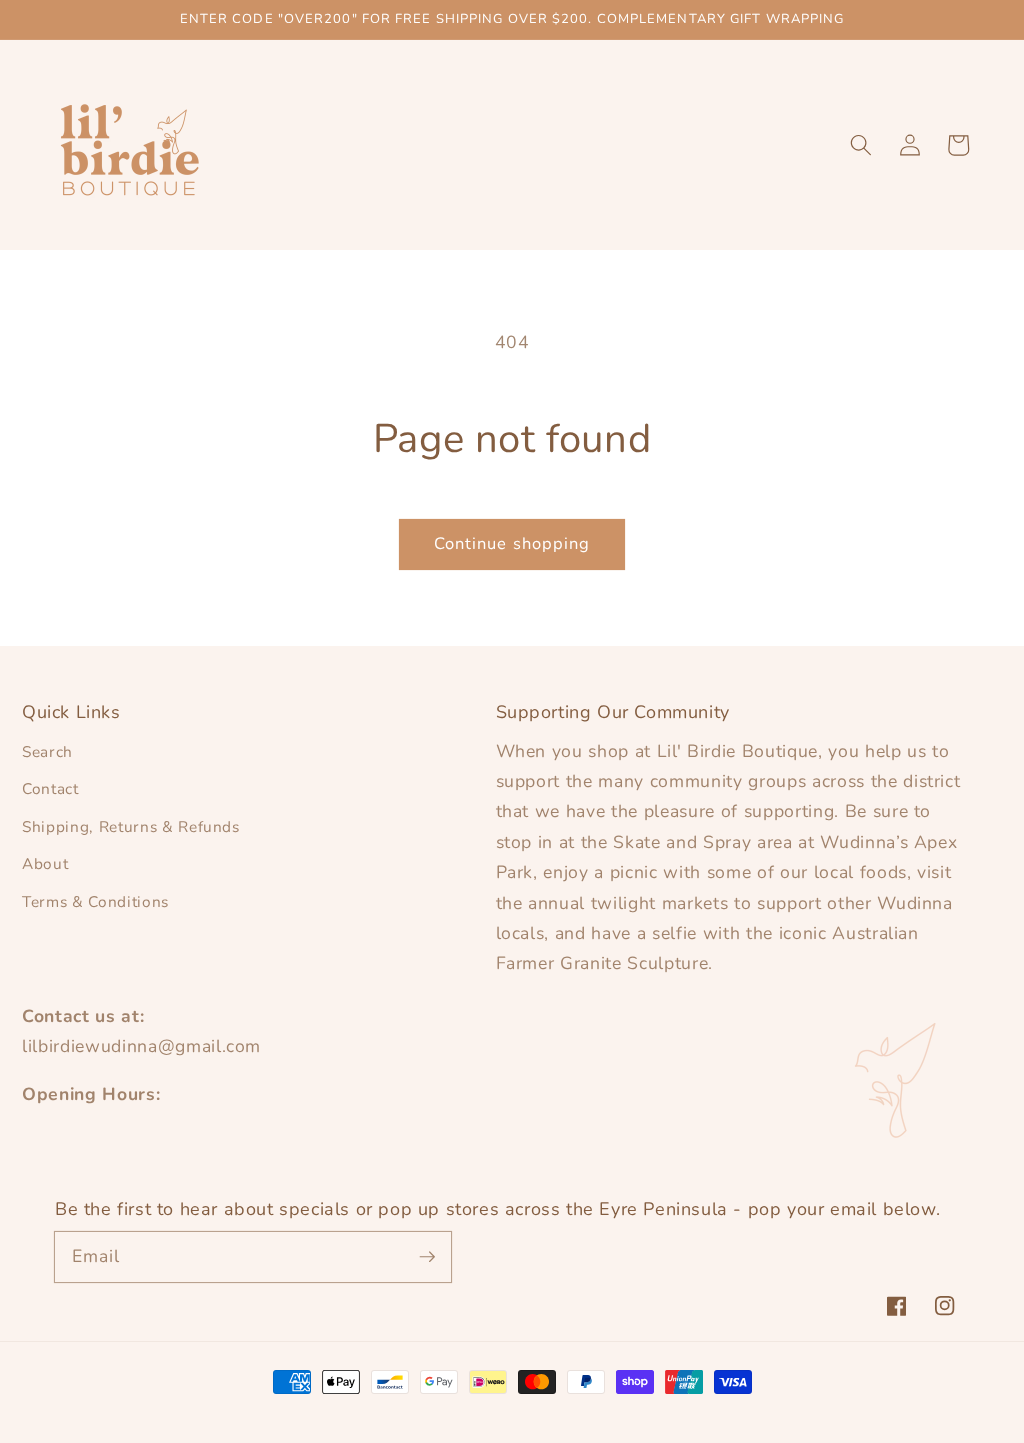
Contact (50, 788)
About (45, 863)
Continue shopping (512, 543)
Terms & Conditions (95, 901)
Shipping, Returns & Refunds (131, 826)
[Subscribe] (427, 1256)
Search (47, 751)
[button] (861, 145)
